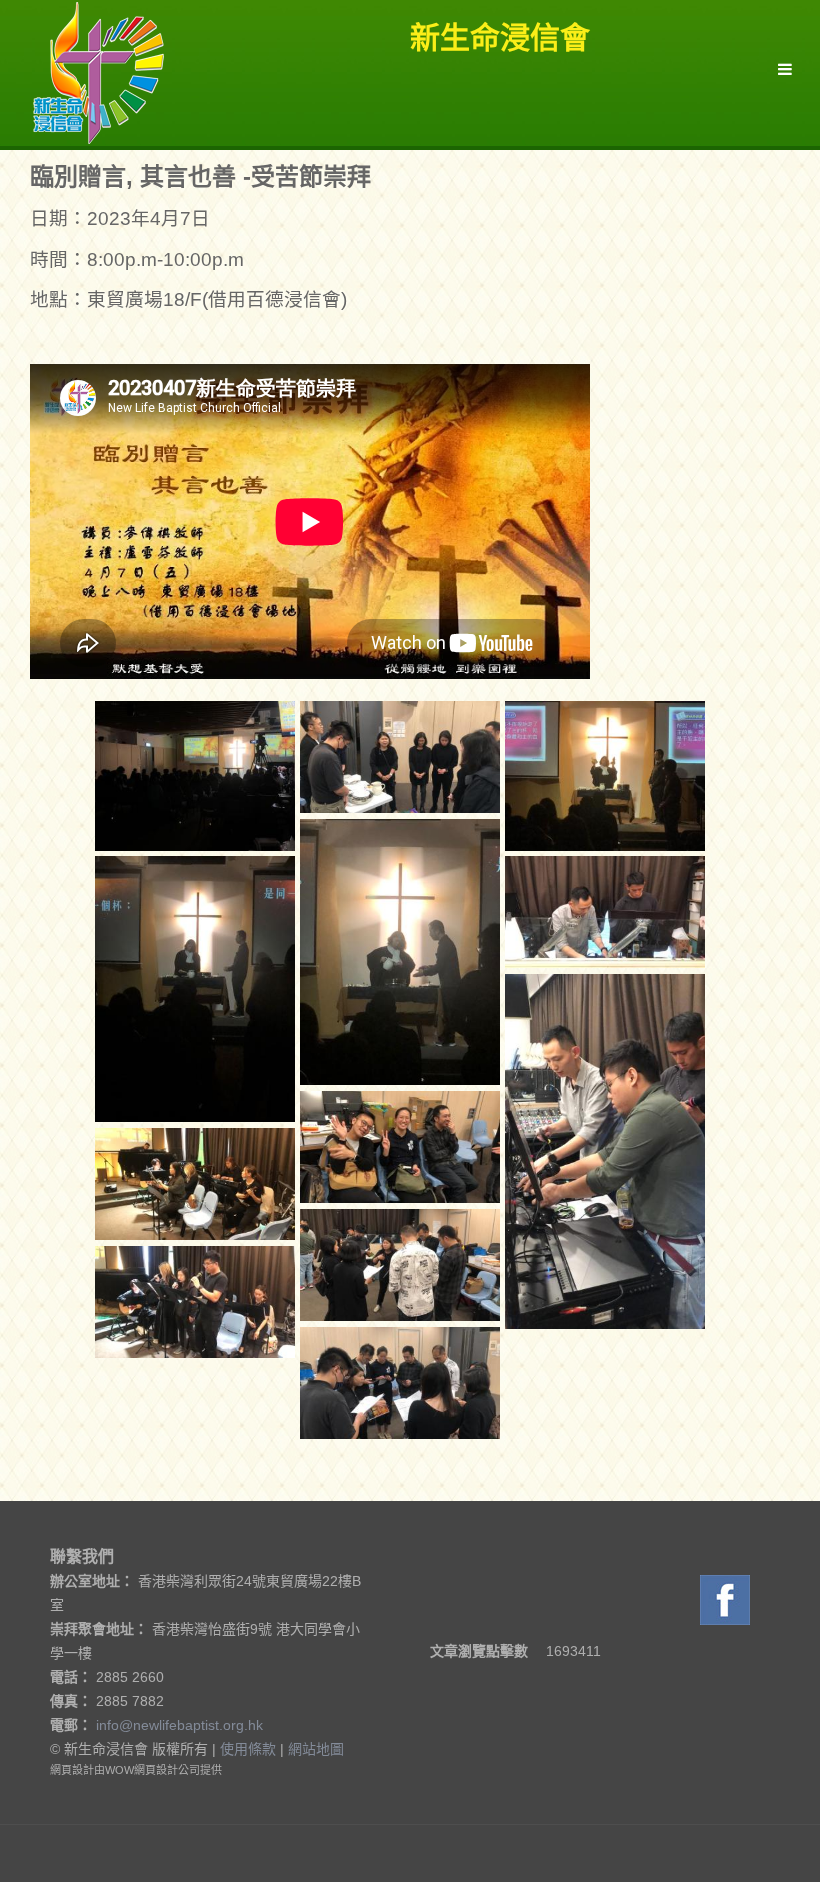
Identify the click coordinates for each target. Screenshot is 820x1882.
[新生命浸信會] (98, 72)
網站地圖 (316, 1749)
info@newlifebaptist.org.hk (179, 1725)
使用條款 (248, 1749)
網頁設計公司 (167, 1770)
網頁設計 (72, 1770)
